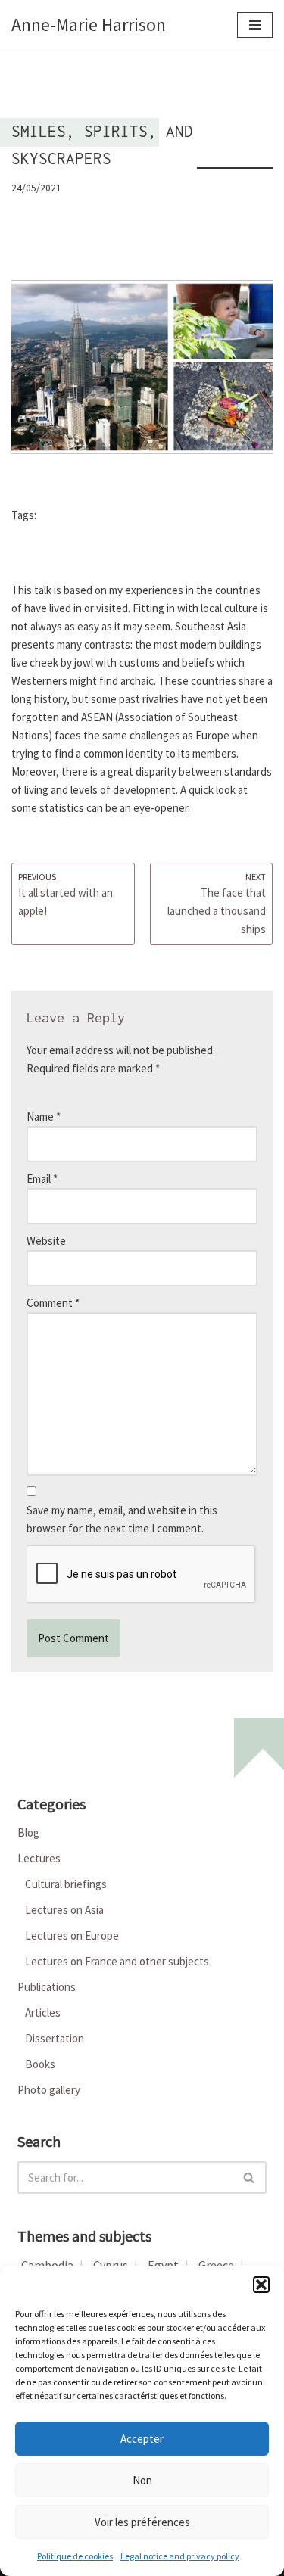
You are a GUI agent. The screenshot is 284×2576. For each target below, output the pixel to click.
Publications (47, 1987)
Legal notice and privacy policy (180, 2556)
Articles (43, 2013)
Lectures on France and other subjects (117, 1961)
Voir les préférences (142, 2522)
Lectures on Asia (64, 1910)
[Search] (250, 2178)
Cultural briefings (66, 1884)
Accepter (142, 2439)
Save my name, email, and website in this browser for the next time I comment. (122, 1519)
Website (46, 1241)
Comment (53, 1303)
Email (42, 1179)
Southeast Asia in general (105, 516)
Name (44, 1117)
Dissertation (55, 2038)
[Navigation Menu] (255, 25)
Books (40, 2064)
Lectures (39, 1858)
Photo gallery (49, 2090)
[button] (261, 2285)
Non (142, 2480)
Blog (28, 1832)
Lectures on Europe (72, 1935)
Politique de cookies (75, 2556)
